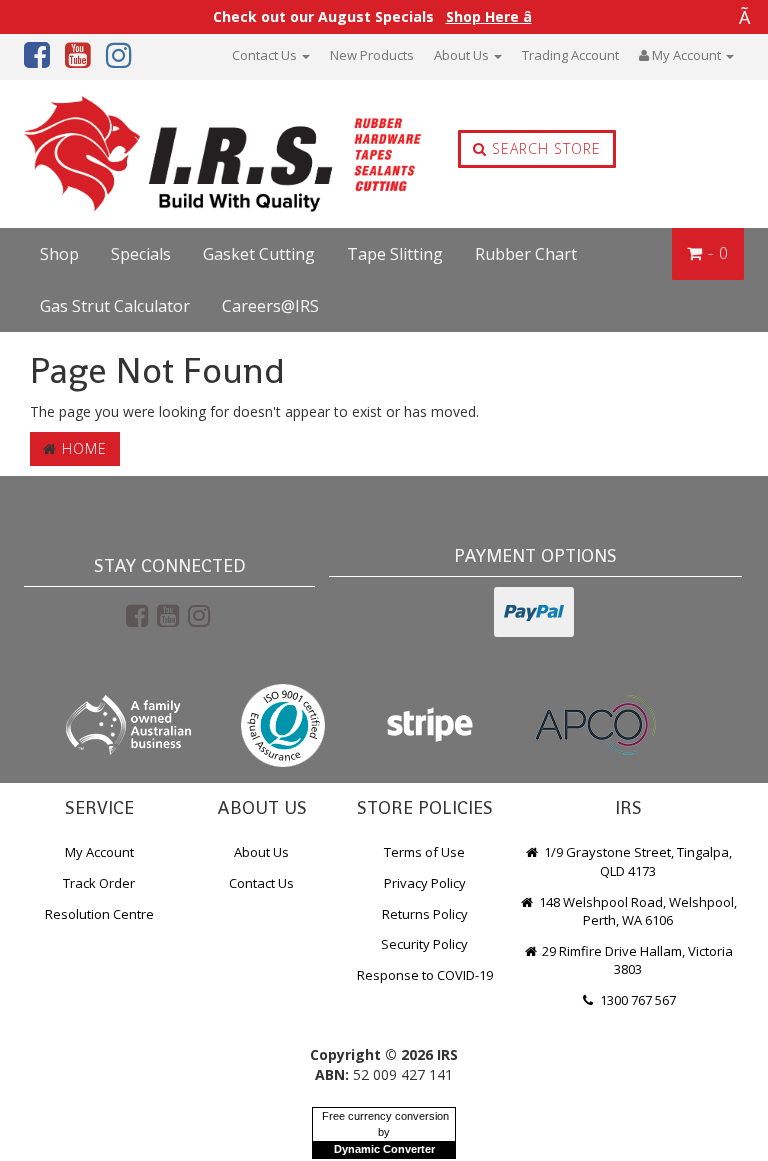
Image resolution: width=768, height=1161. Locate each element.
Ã (744, 17)
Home (82, 448)
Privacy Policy (425, 883)
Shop (59, 254)
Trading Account (570, 55)
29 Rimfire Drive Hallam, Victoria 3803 (636, 960)
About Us (463, 55)
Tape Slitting (395, 254)
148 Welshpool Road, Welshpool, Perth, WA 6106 (636, 911)
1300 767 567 (636, 1000)
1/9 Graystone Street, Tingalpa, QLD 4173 (636, 861)
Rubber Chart (526, 254)
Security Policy (424, 944)
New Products (372, 55)
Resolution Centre (99, 914)
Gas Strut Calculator (115, 306)
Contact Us (266, 55)
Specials (141, 254)
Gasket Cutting (259, 254)
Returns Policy (425, 914)
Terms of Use (424, 852)
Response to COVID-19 (425, 975)
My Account (99, 852)
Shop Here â (489, 17)
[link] (137, 615)
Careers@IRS (270, 306)
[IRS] (167, 154)
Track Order (99, 883)
